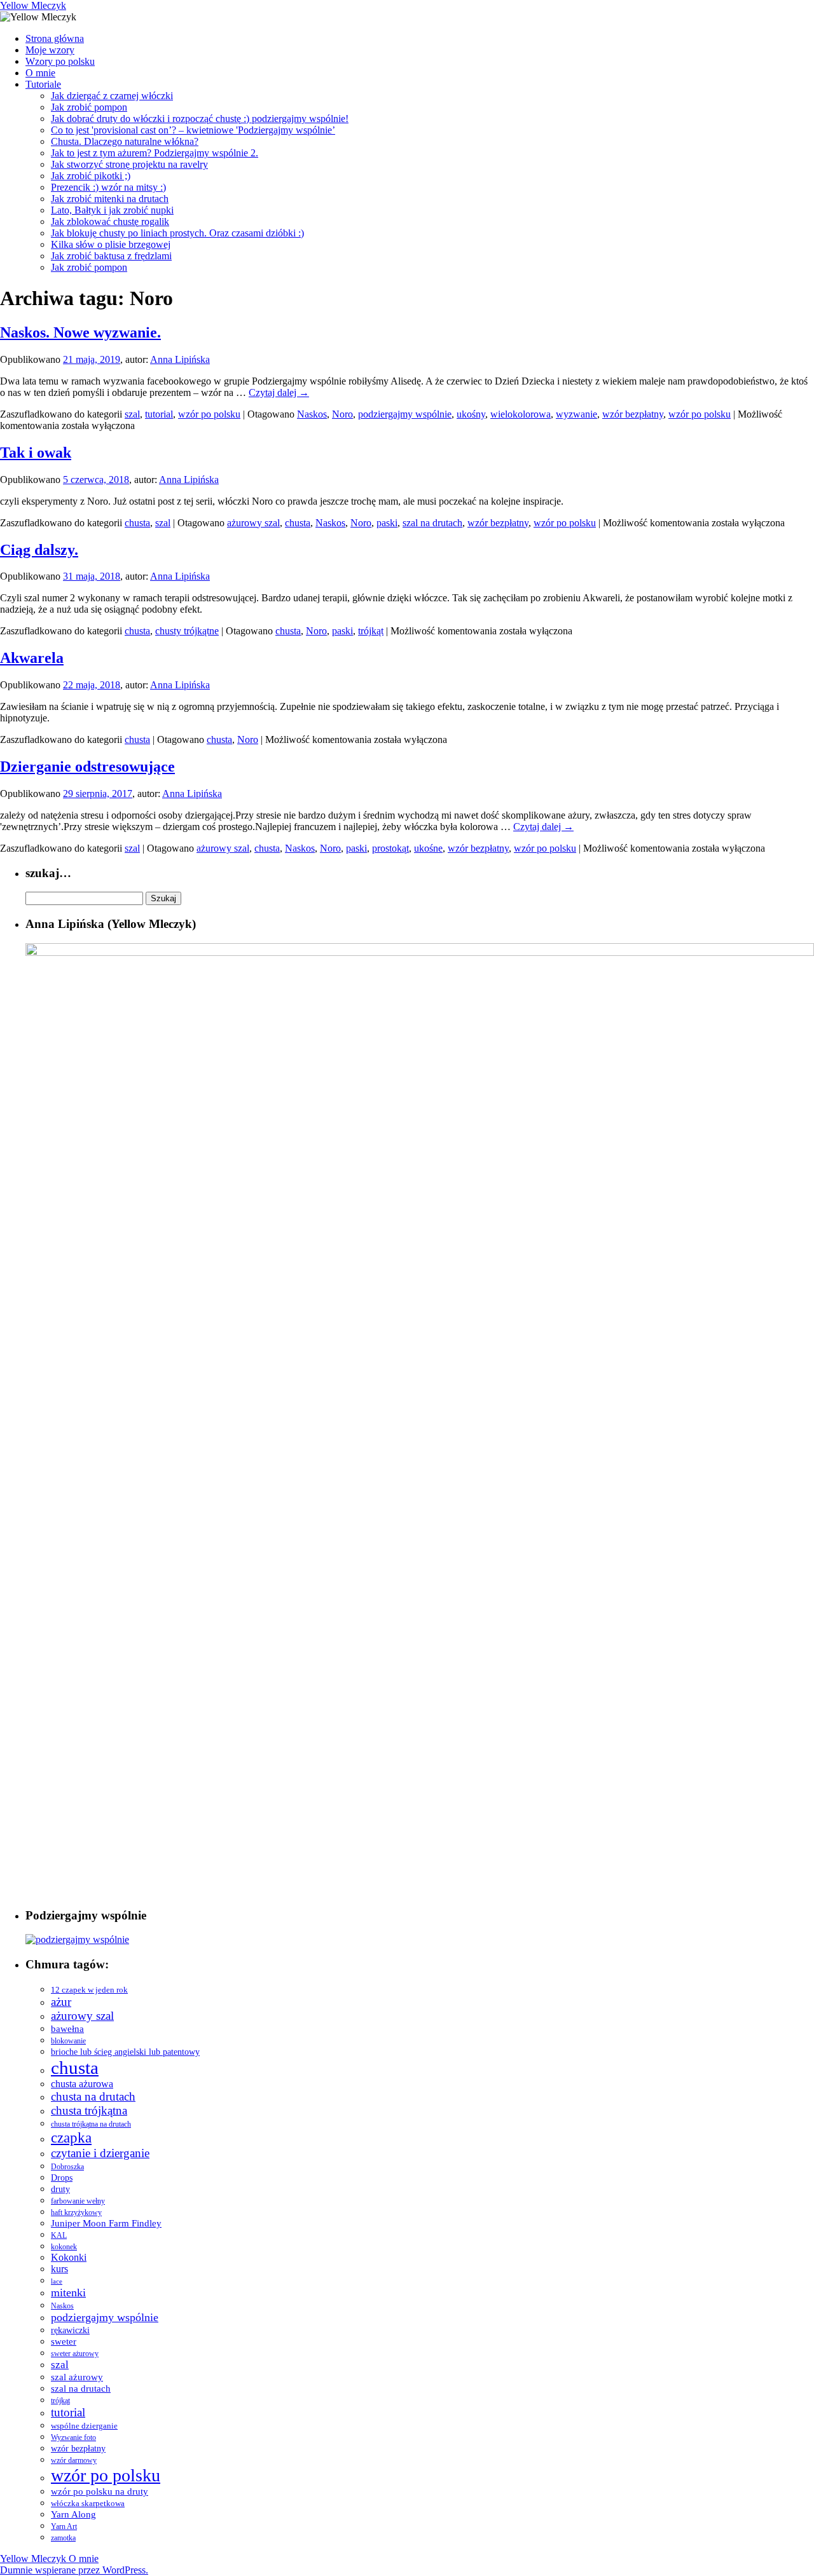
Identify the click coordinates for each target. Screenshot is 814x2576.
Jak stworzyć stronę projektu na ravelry (129, 164)
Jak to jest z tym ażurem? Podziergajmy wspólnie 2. (155, 153)
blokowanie (68, 2041)
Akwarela (32, 658)
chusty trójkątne (187, 631)
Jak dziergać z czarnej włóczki (112, 96)
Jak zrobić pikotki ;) (91, 176)
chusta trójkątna (89, 2110)
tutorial (159, 414)
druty (60, 2189)
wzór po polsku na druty (100, 2491)
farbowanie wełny (78, 2201)
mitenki (68, 2293)
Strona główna (55, 38)
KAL (59, 2236)
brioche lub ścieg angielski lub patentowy (125, 2052)
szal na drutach (432, 523)
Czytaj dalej (279, 392)
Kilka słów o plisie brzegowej (111, 244)
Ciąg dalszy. (39, 550)
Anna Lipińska (180, 359)
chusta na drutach (93, 2096)
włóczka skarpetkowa (88, 2504)
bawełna (67, 2029)
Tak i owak (36, 453)
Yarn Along (73, 2514)
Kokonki (69, 2257)
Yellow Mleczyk (33, 5)
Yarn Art (64, 2526)
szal (132, 414)
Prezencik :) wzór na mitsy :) (108, 187)
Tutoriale (43, 84)
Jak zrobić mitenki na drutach (110, 199)
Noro (342, 414)
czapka (71, 2137)
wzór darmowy (74, 2460)
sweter (64, 2341)
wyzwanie (576, 414)
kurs (59, 2269)
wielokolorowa (521, 414)
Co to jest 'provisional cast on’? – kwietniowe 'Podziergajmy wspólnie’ (193, 130)
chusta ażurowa (82, 2084)
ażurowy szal (253, 523)
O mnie (40, 73)
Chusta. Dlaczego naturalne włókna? (125, 141)
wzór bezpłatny (633, 414)
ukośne (428, 848)
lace (57, 2281)
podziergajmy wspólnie (405, 414)
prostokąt (390, 848)
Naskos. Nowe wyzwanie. (80, 332)
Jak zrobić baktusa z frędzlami (111, 256)
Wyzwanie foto (73, 2437)
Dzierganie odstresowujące (87, 767)
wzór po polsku (209, 414)
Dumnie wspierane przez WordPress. (74, 2570)
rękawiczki (70, 2330)
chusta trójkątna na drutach (91, 2124)
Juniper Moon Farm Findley (106, 2223)
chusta (137, 523)
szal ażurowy (77, 2377)
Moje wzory (50, 50)
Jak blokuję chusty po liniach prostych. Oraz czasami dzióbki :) (177, 233)
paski (387, 523)
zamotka (63, 2538)
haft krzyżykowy (76, 2212)
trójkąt (371, 631)
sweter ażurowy (75, 2354)
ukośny (471, 414)
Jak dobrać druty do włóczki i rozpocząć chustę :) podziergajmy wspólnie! (200, 119)
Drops (62, 2178)
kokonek (64, 2247)
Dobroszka (67, 2167)
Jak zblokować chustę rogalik (110, 221)
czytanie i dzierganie (100, 2153)
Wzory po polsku (60, 61)
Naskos (312, 414)
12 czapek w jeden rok (89, 1990)
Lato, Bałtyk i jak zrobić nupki (112, 210)
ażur (61, 2002)
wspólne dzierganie (84, 2426)
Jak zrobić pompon (89, 107)
